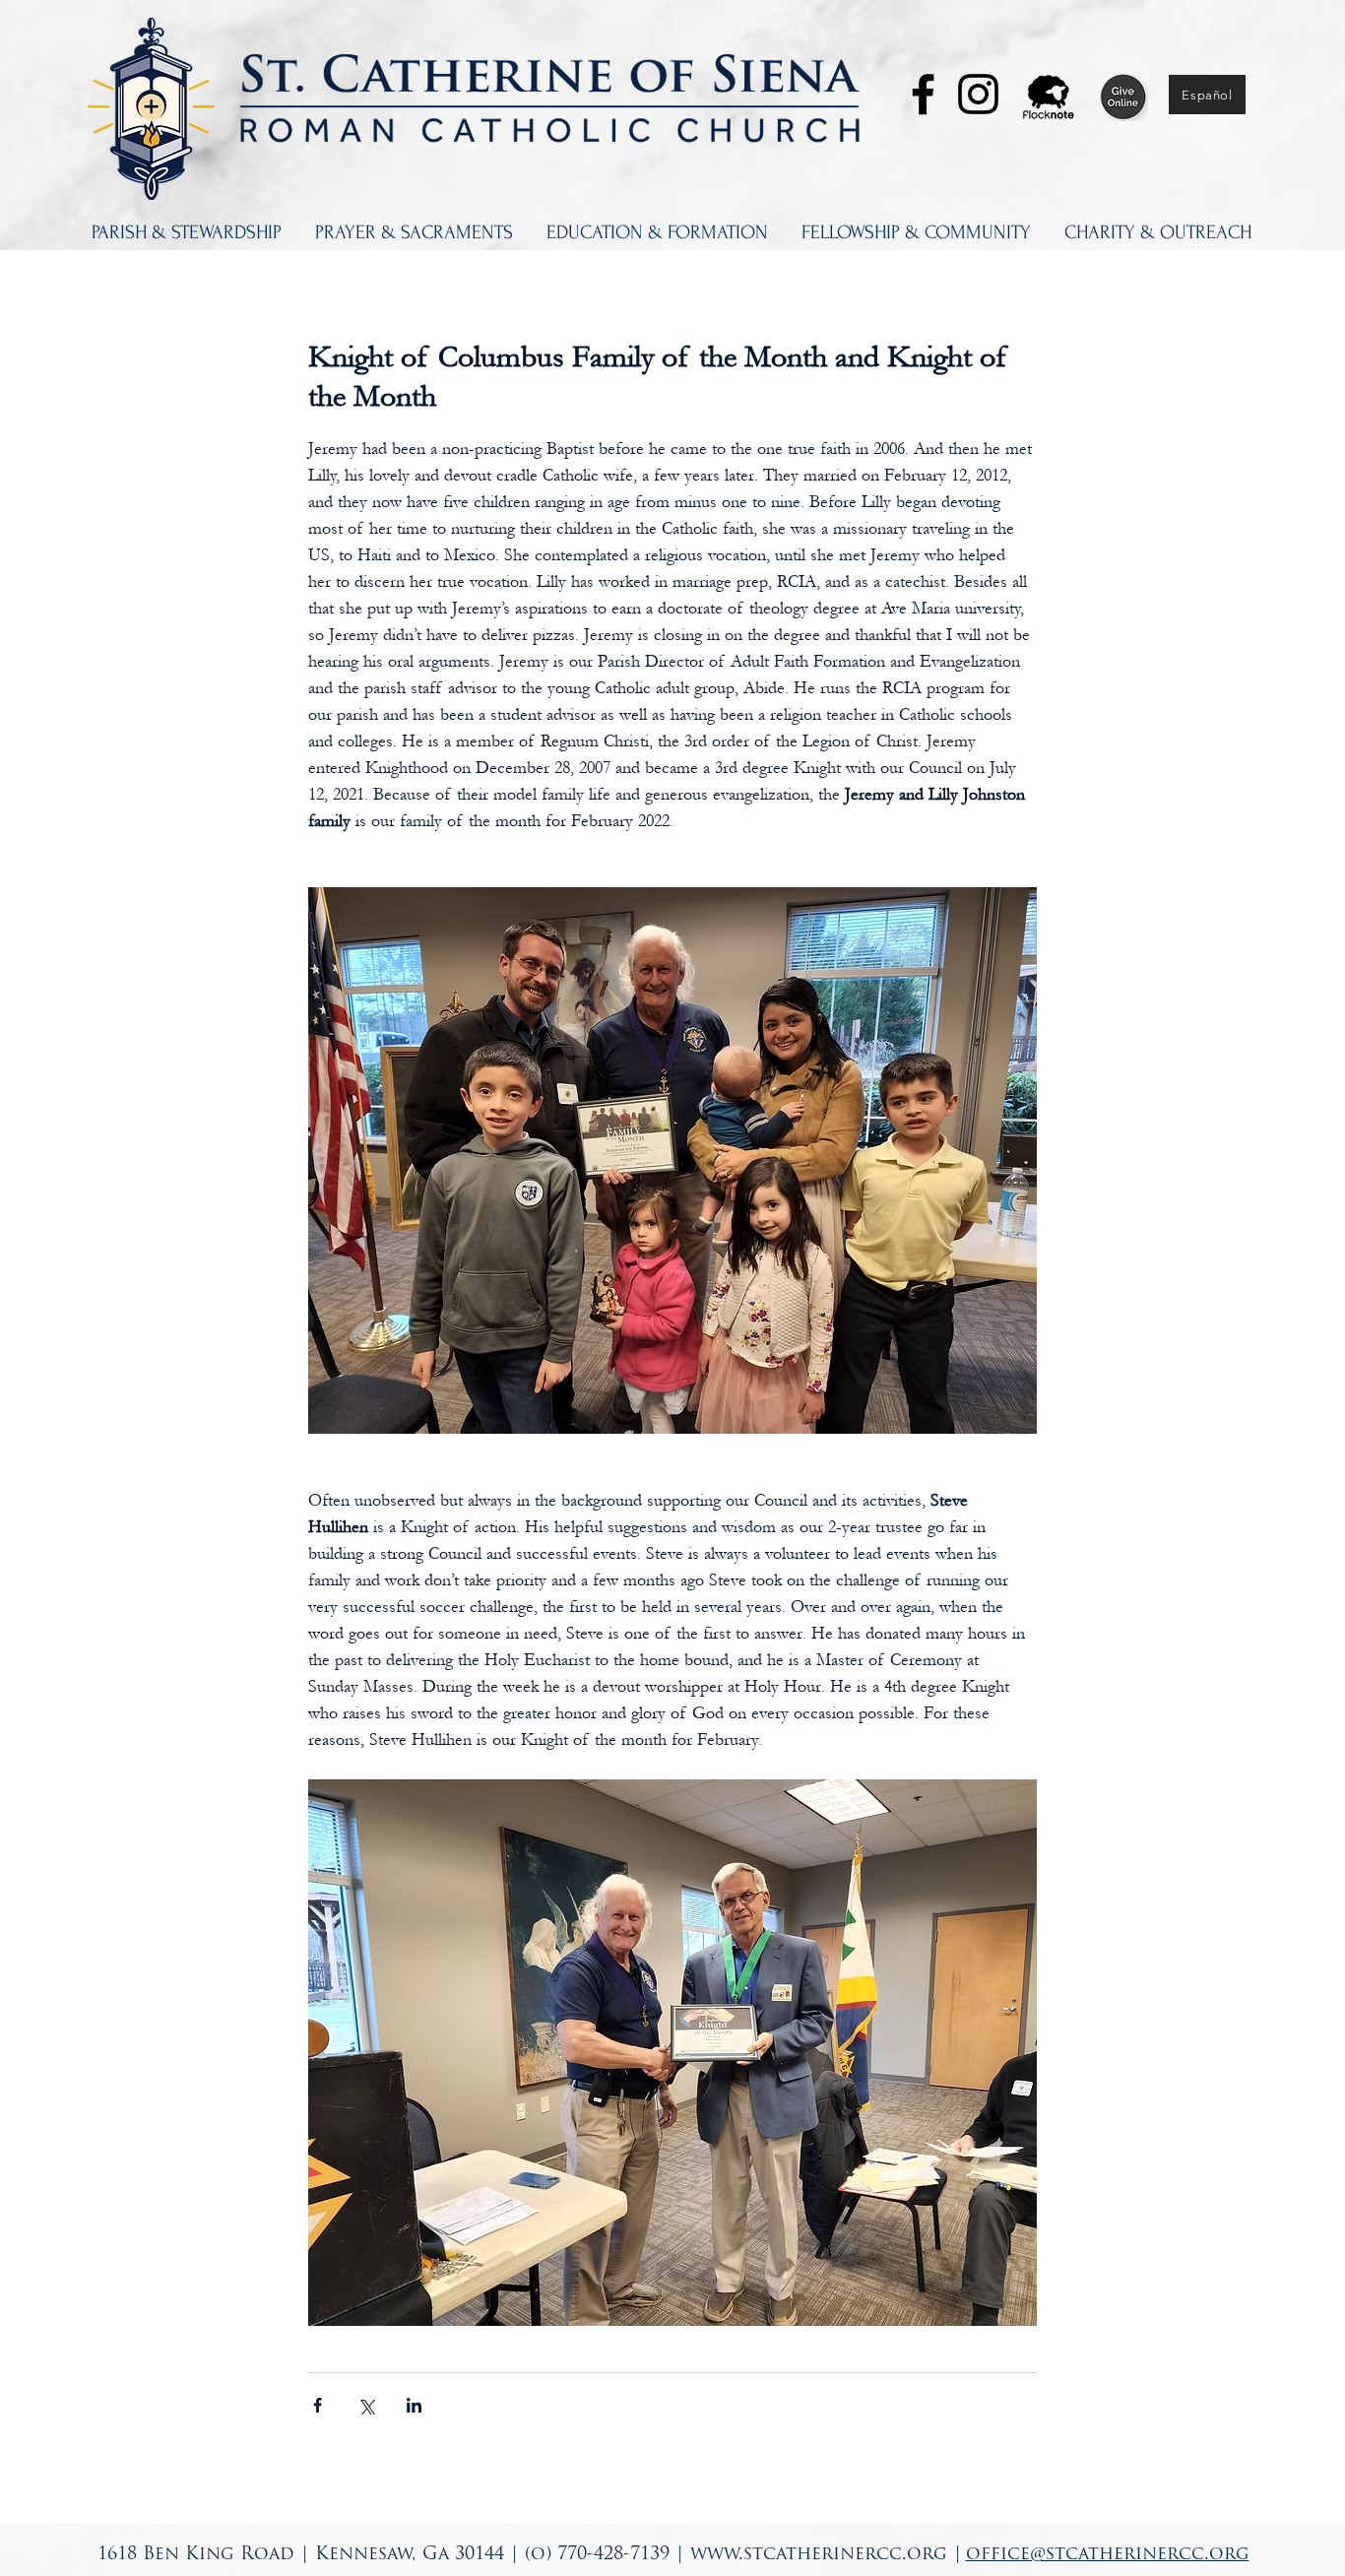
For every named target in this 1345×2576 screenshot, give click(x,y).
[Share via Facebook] (318, 2405)
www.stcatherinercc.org (819, 2555)
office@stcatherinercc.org (1108, 2555)
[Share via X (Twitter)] (366, 2405)
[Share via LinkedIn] (414, 2405)
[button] (187, 232)
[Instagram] (978, 94)
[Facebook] (923, 94)
